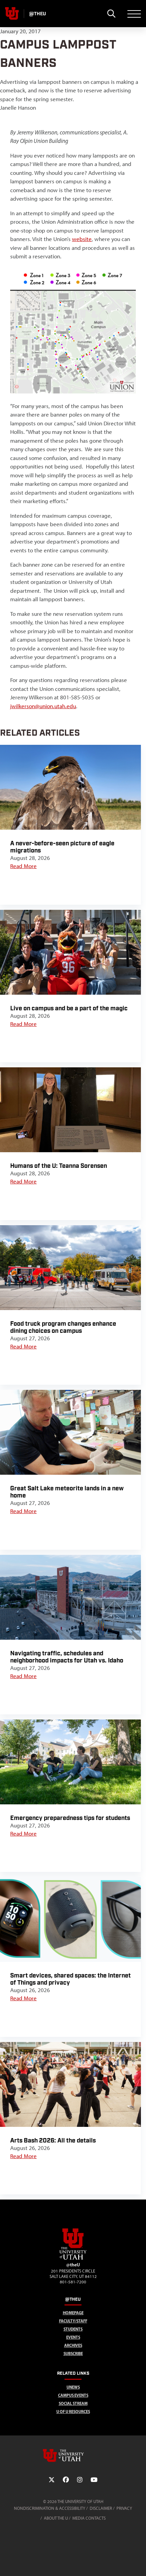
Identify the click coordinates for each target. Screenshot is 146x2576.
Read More (23, 866)
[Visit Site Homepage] (73, 2258)
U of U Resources (73, 2412)
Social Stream (73, 2403)
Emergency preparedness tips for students (70, 1818)
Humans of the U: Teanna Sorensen (59, 1166)
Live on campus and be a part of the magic (69, 1008)
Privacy (124, 2508)
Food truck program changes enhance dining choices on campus (63, 1327)
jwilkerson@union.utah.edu (43, 706)
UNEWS (73, 2387)
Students (73, 2329)
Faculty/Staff (73, 2321)
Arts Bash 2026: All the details (53, 2141)
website (82, 239)
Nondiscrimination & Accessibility (50, 2508)
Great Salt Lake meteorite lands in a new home (67, 1492)
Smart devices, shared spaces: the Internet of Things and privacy (70, 1979)
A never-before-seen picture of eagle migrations (62, 847)
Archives (73, 2345)
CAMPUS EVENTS (73, 2395)
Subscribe (73, 2353)
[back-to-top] (138, 2563)
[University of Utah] (73, 2455)
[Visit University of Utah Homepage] (12, 14)
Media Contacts (89, 2518)
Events (73, 2337)
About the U (56, 2518)
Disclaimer (101, 2508)
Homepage (73, 2313)
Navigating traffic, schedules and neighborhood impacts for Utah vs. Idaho (67, 1657)
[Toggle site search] (111, 14)
